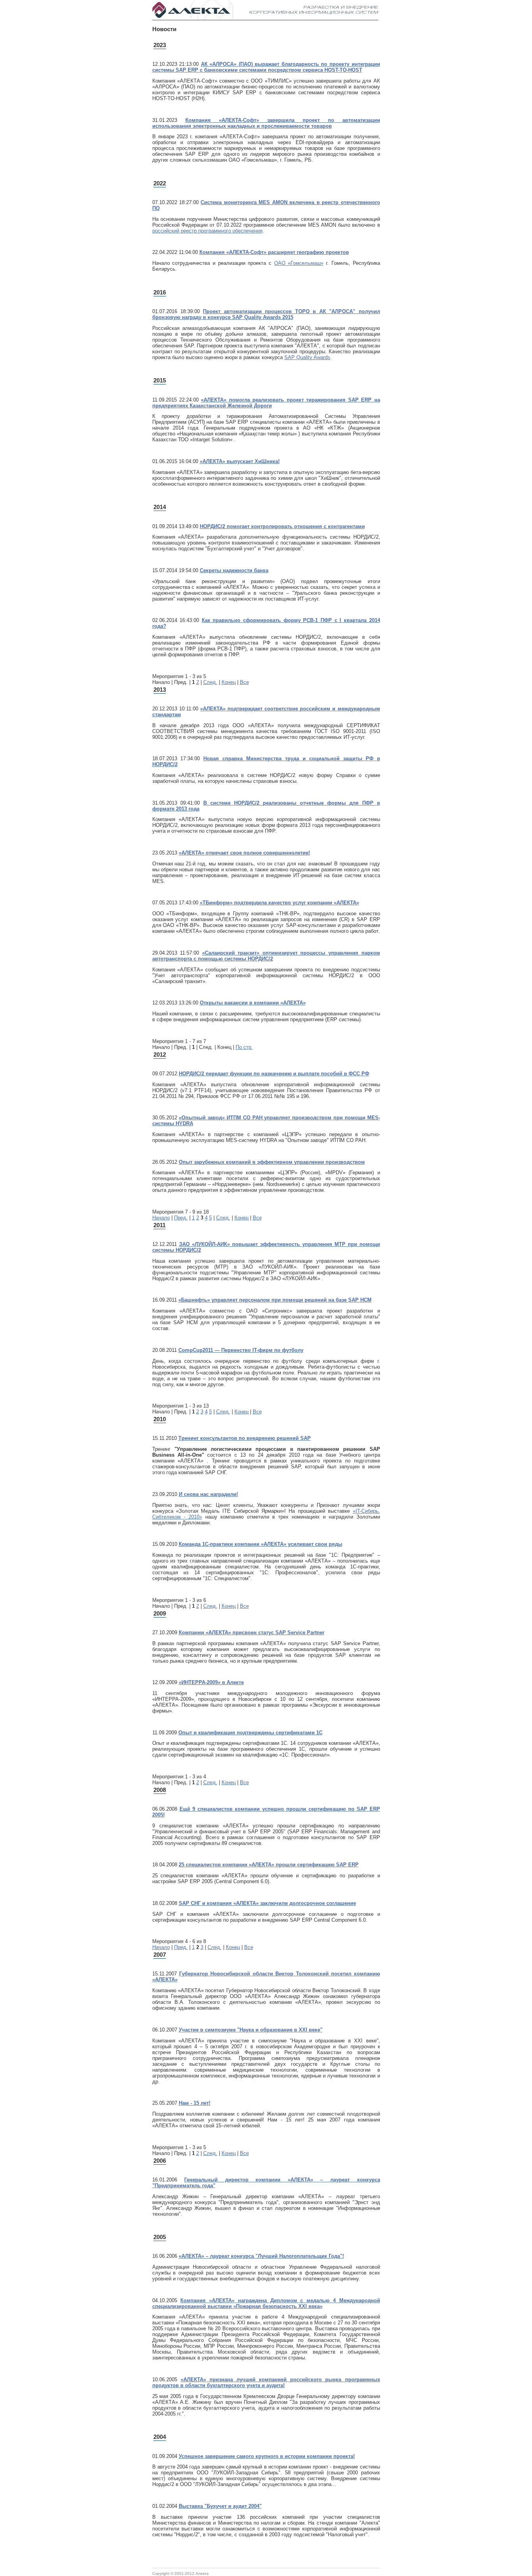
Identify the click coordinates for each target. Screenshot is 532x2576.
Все (244, 682)
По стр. (244, 1047)
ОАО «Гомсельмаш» (299, 263)
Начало (161, 1218)
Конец (229, 682)
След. (210, 682)
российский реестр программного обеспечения (207, 231)
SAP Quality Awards (307, 357)
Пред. (181, 1218)
